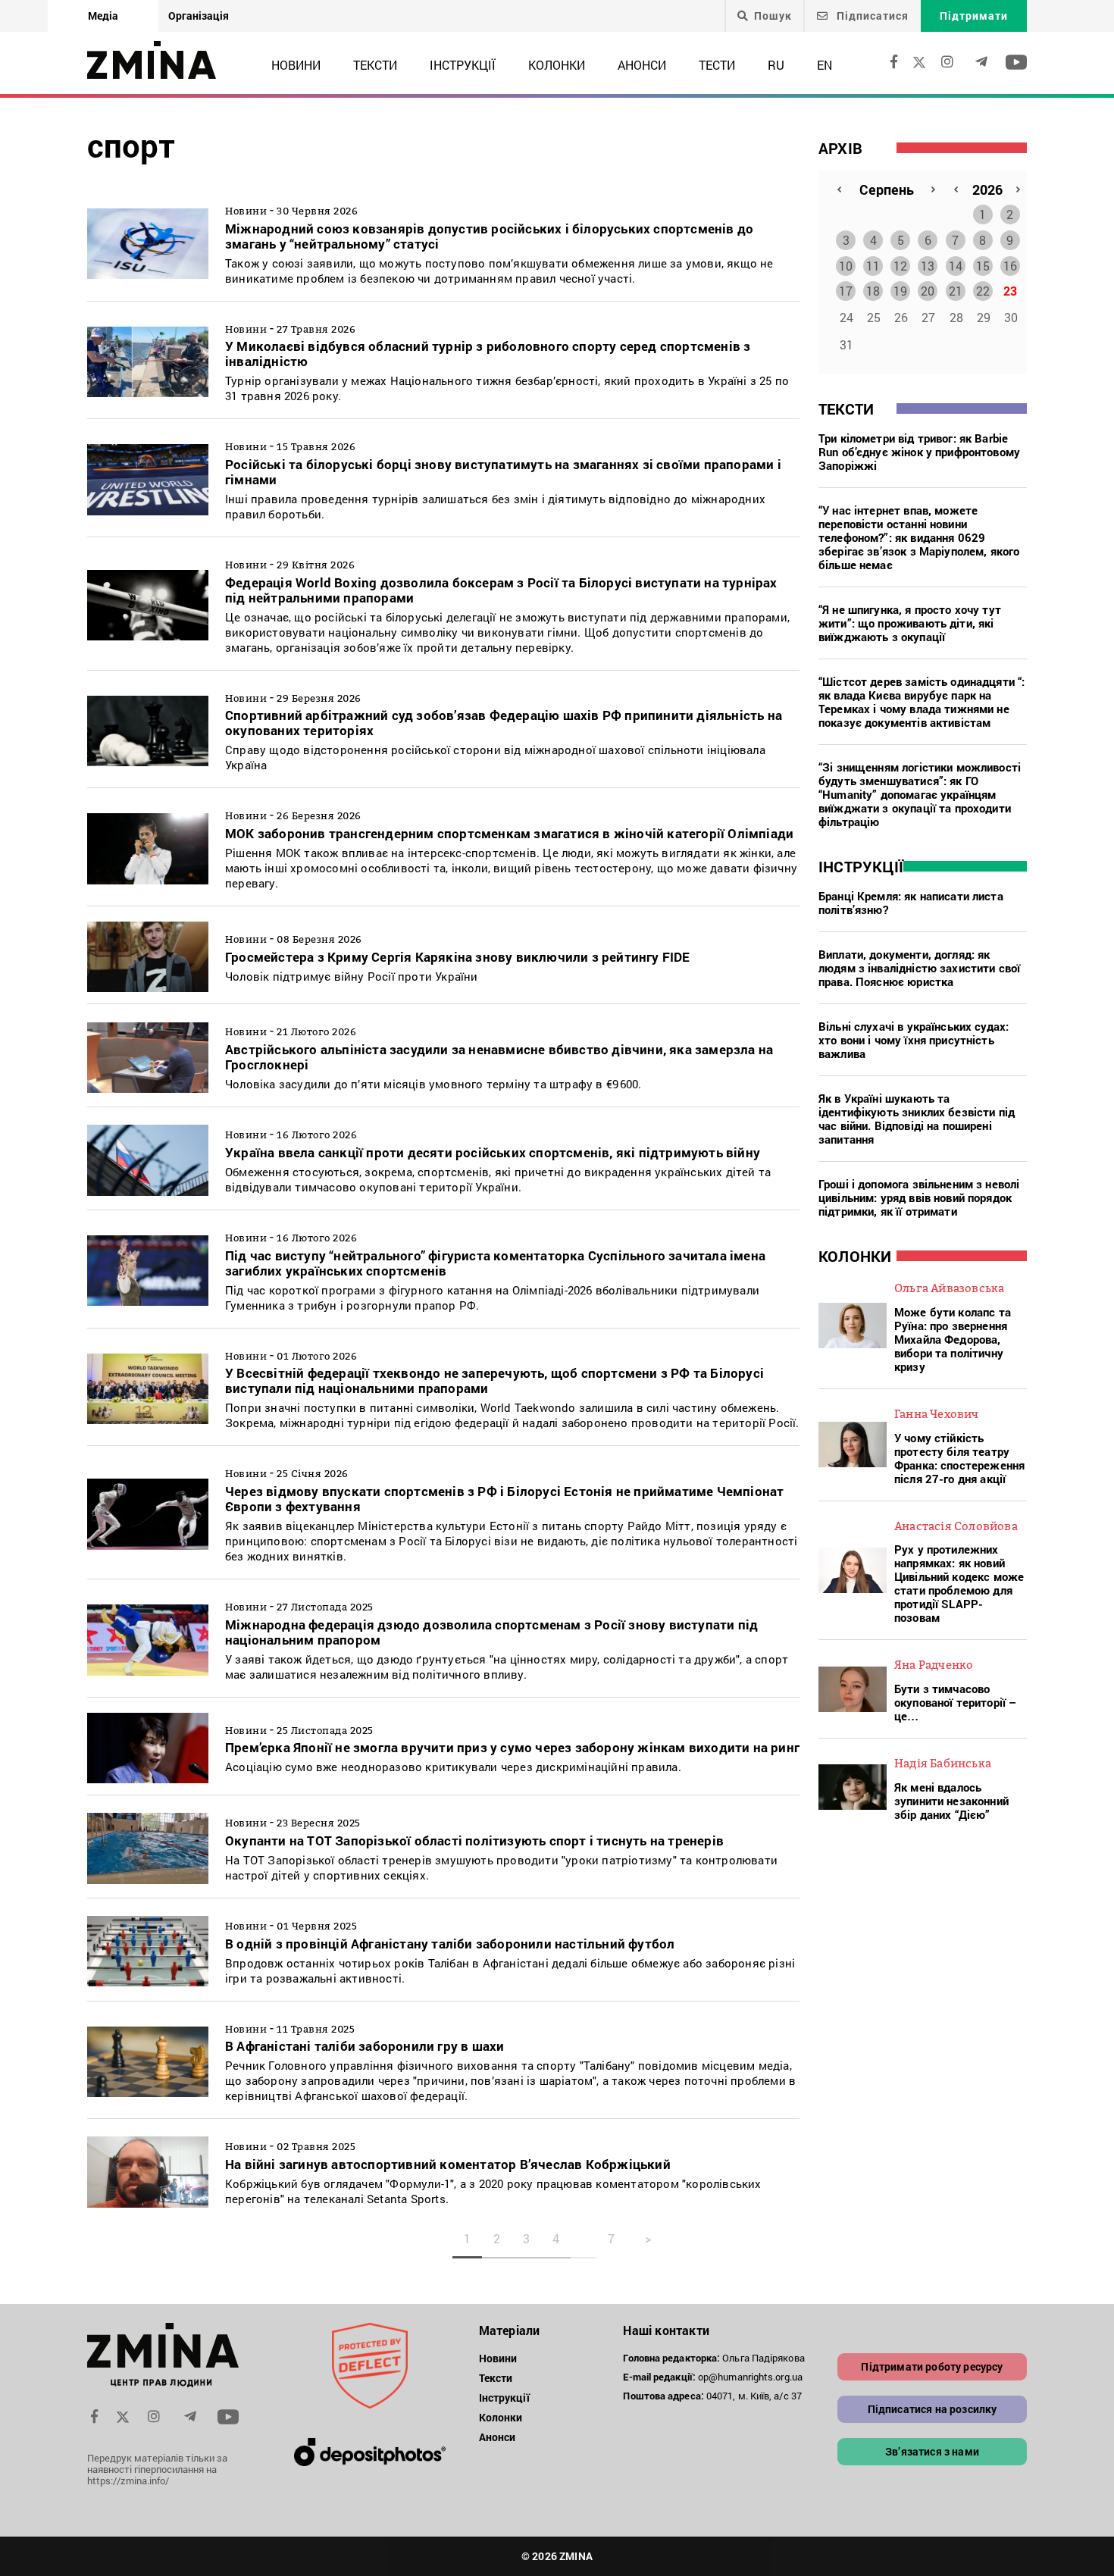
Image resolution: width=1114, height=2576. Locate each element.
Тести (717, 65)
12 (900, 266)
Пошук (773, 16)
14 (956, 266)
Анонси (642, 65)
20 (928, 291)
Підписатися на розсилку (933, 2409)
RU (776, 65)
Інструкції (463, 65)
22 (983, 291)
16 (1010, 266)
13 (928, 266)
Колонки (557, 65)
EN (825, 65)
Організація (199, 16)
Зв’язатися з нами (932, 2451)
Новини (296, 65)
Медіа (103, 16)
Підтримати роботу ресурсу (932, 2366)
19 (900, 291)
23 (1010, 291)
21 (956, 291)
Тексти (375, 65)
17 (846, 291)
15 (983, 266)
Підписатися (871, 16)
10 (846, 266)
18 (873, 291)
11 (873, 266)
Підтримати (974, 16)
